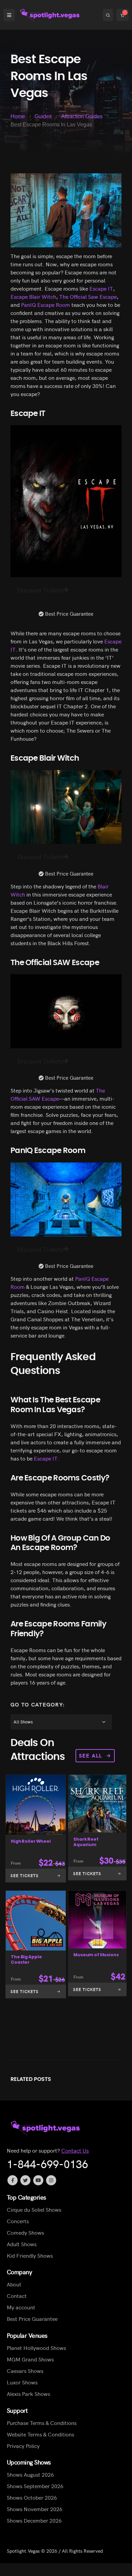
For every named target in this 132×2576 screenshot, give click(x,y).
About (14, 2284)
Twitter (25, 2180)
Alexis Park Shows (28, 2394)
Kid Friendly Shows (30, 2255)
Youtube (38, 2180)
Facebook (13, 2180)
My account (21, 2307)
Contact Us (75, 2150)
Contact (17, 2296)
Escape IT (101, 288)
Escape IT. (46, 1458)
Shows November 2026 (35, 2509)
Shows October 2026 (32, 2497)
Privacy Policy (23, 2446)
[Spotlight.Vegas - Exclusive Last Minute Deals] (50, 15)
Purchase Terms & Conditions (42, 2423)
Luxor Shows (22, 2382)
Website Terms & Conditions (40, 2434)
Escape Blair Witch (33, 296)
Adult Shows (22, 2244)
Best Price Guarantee (32, 2319)
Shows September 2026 (35, 2486)
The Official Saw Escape (88, 296)
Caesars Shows (25, 2371)
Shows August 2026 (30, 2474)
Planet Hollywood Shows (36, 2348)
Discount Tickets (40, 590)
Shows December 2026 (34, 2520)
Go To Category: (38, 1704)
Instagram (51, 2180)
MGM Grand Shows (30, 2359)
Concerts (18, 2221)
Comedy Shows (25, 2232)
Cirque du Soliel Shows (34, 2209)
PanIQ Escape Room (46, 304)
